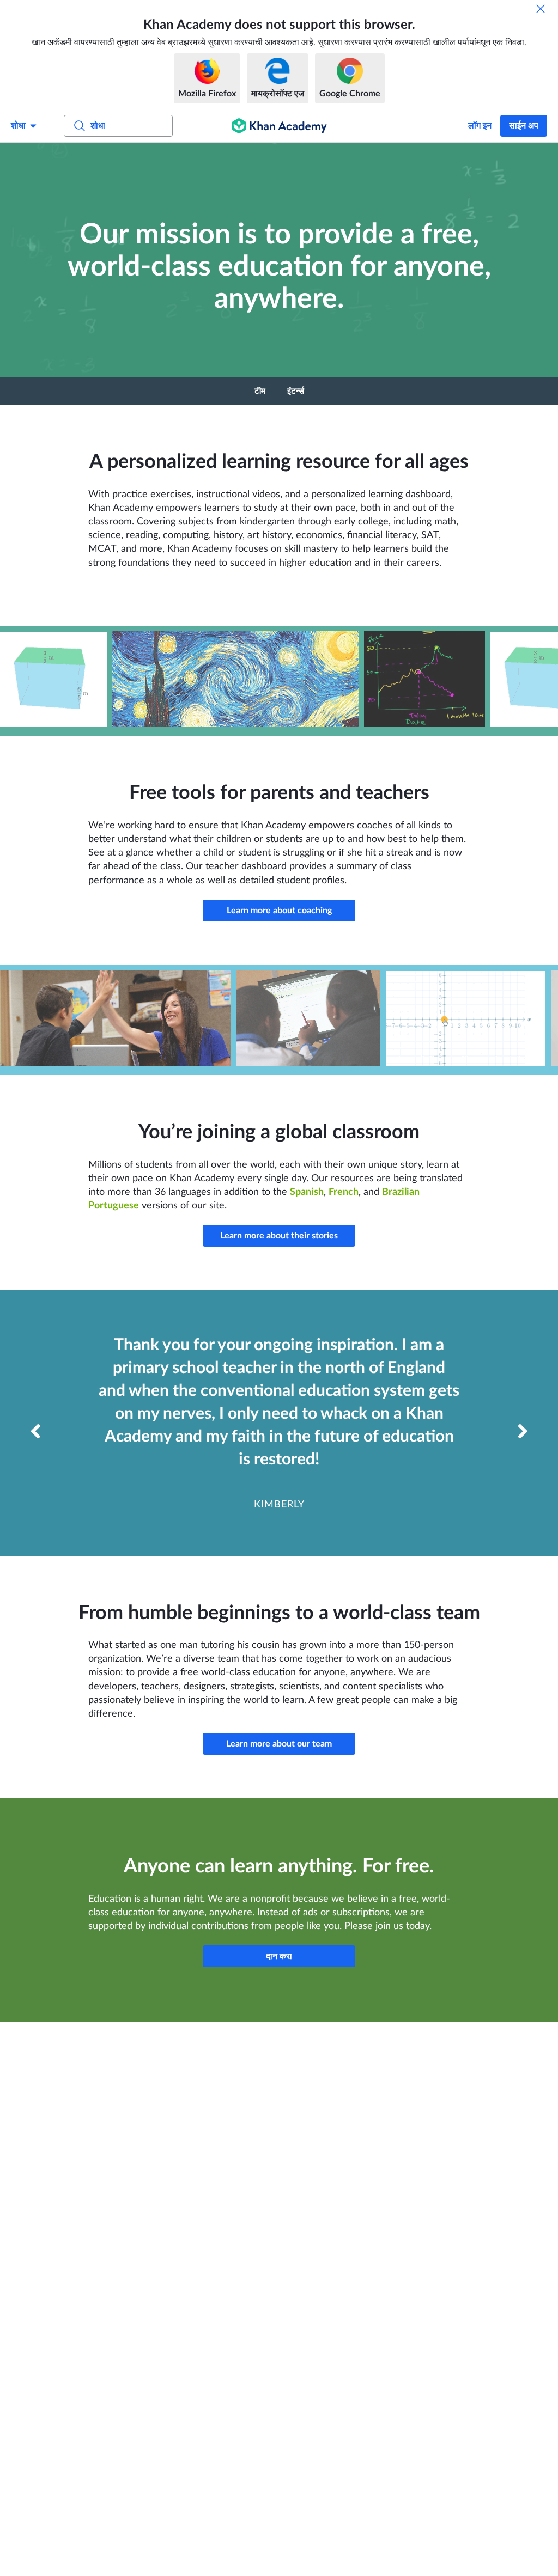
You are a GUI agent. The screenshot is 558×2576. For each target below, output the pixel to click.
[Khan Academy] (279, 126)
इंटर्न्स (296, 391)
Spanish (307, 1192)
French (344, 1192)
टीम (260, 391)
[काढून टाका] (541, 9)
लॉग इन (480, 126)
